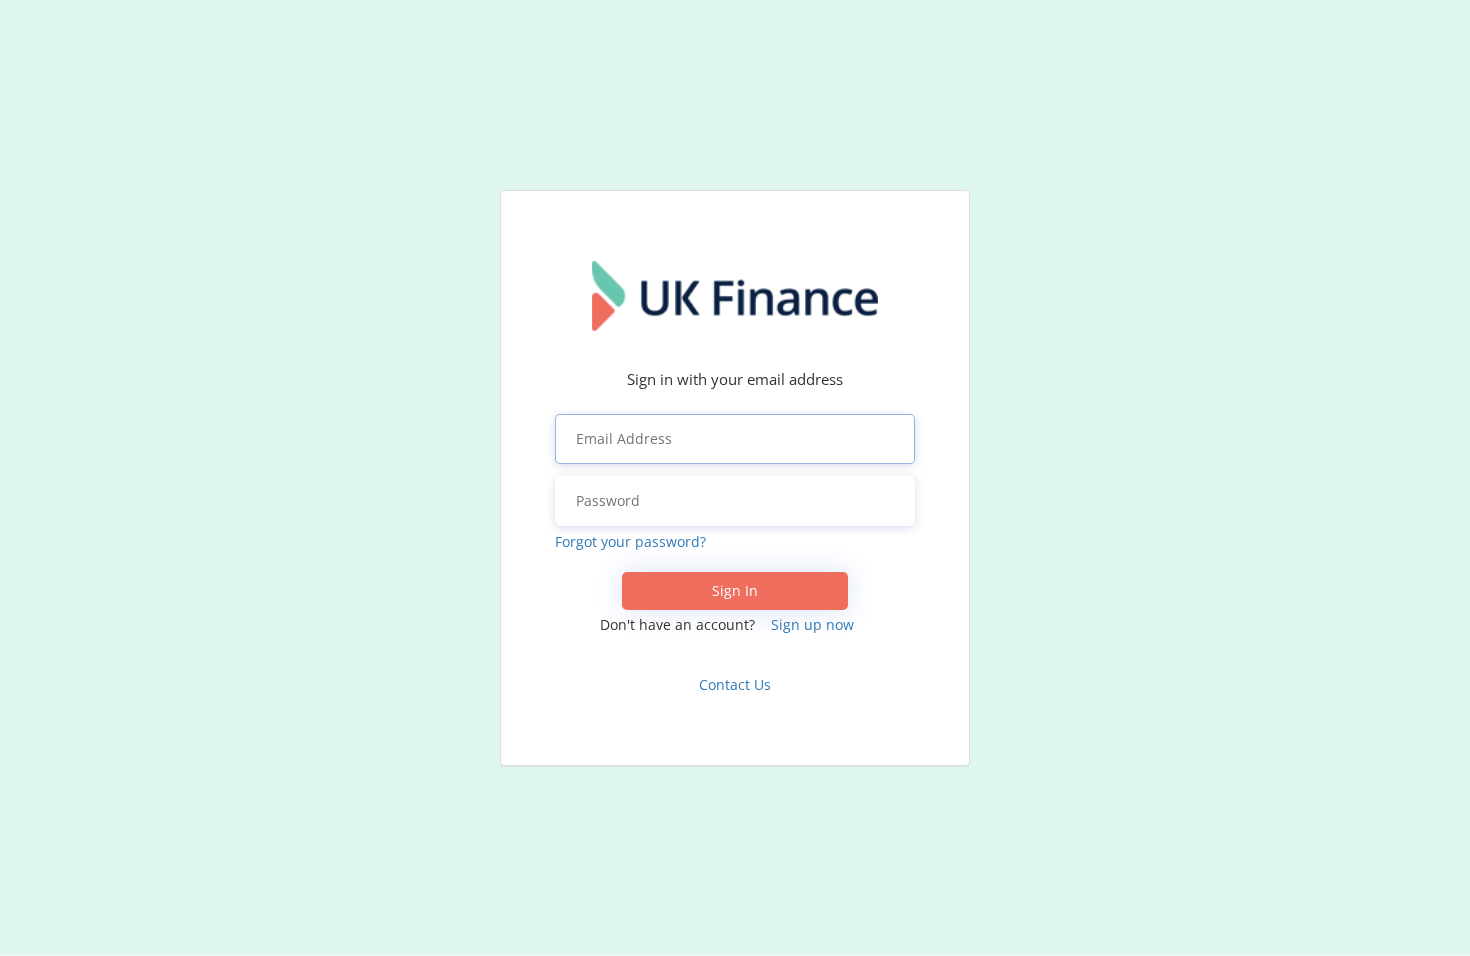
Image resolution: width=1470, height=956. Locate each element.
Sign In (735, 590)
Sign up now (812, 624)
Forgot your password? (630, 541)
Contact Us (735, 684)
